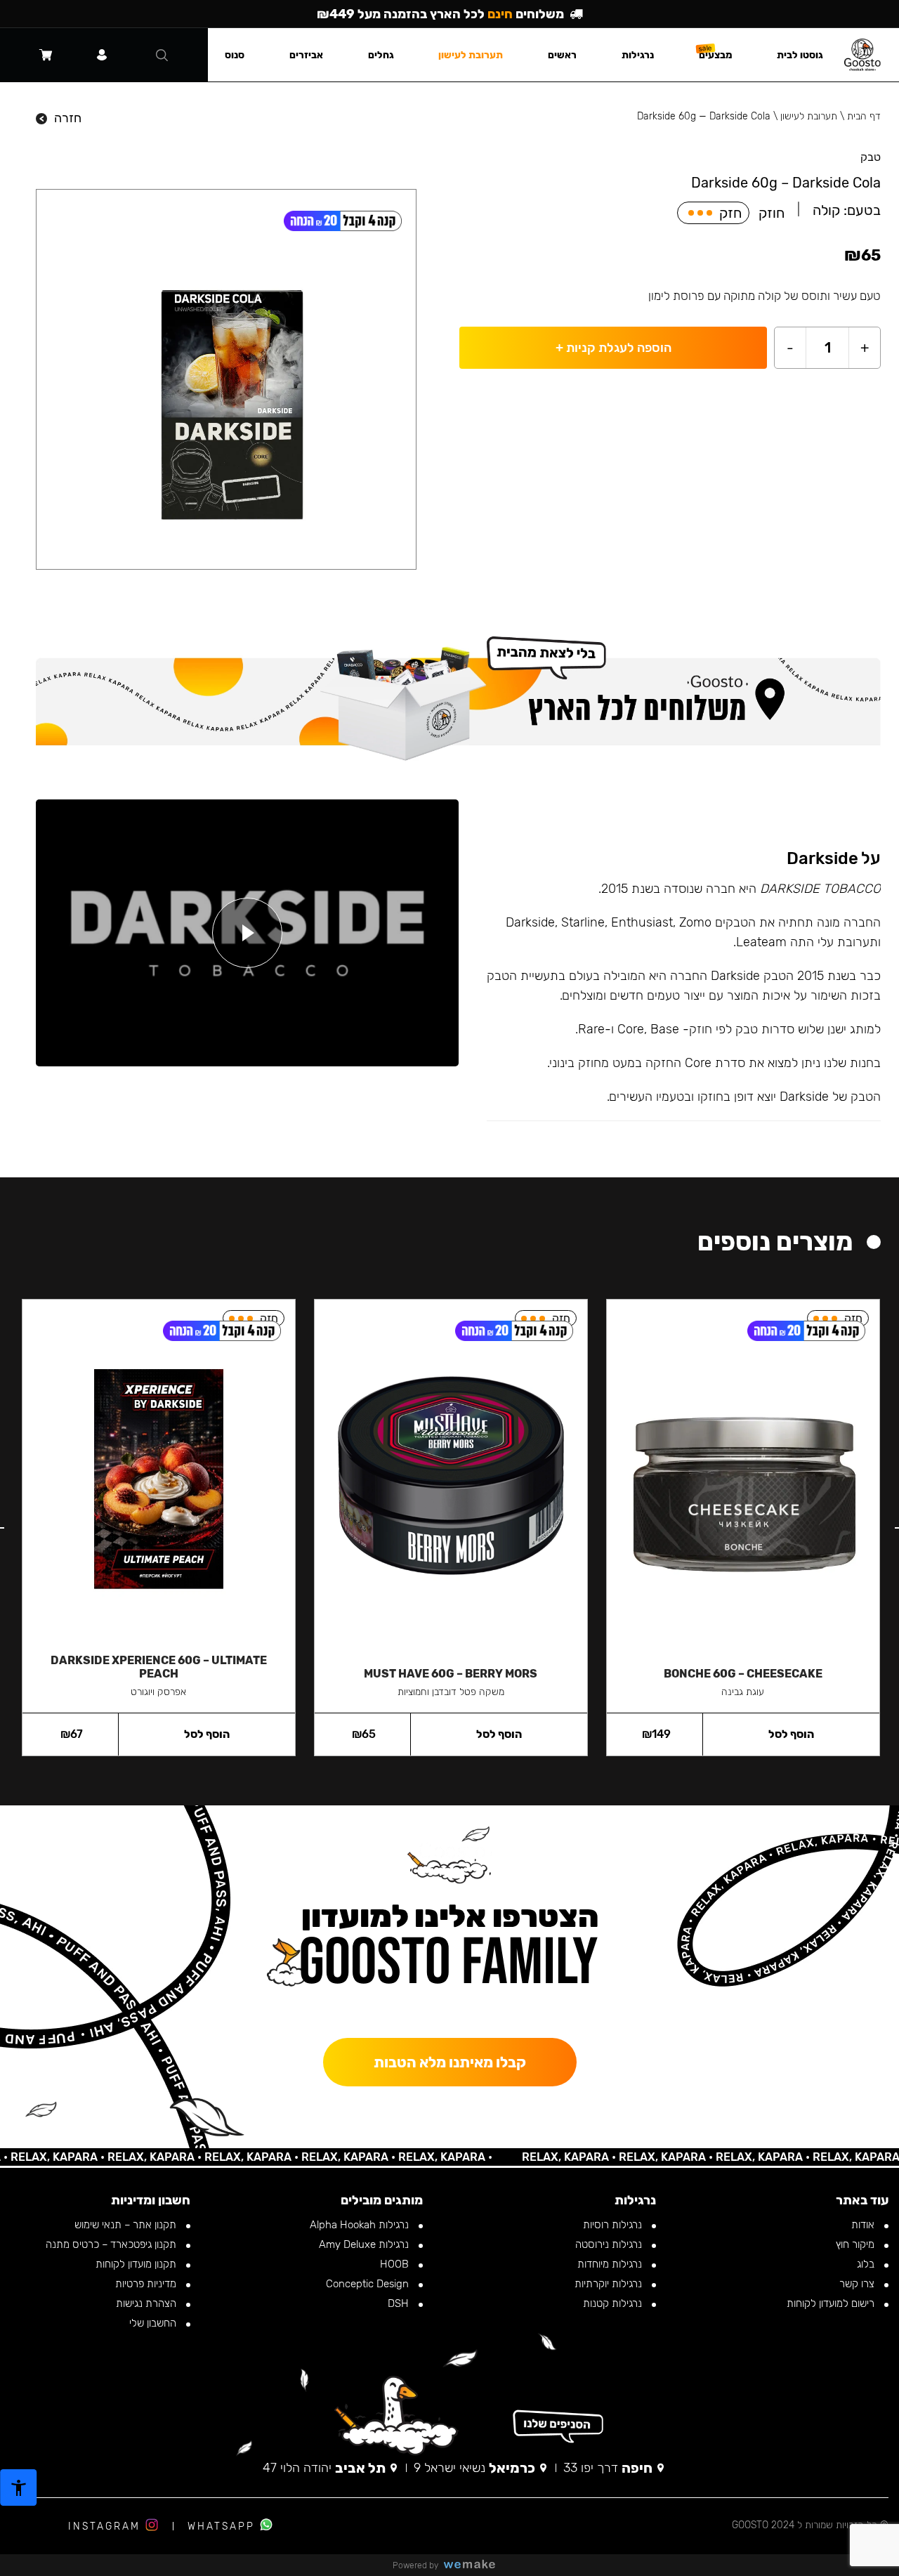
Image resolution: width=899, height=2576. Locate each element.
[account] (102, 55)
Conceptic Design (369, 2284)
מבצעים (716, 55)
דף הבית (864, 116)
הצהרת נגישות (147, 2303)
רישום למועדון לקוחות (832, 2303)
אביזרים (306, 55)
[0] (46, 55)
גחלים (381, 55)
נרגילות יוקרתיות (610, 2284)
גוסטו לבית (800, 55)
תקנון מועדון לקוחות (137, 2264)
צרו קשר (858, 2284)
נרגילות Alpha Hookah (361, 2225)
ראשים (562, 55)
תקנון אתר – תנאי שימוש (127, 2225)
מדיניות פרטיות (147, 2284)
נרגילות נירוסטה (610, 2244)
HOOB (396, 2264)
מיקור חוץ (857, 2244)
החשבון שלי (154, 2323)
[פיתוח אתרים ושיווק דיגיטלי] (475, 2565)
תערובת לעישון (809, 116)
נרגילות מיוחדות (611, 2264)
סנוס (235, 55)
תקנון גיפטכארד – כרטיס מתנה (112, 2244)
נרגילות (638, 55)
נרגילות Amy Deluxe (365, 2244)
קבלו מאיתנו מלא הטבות (450, 2062)
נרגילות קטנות (614, 2303)
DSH (400, 2303)
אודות (864, 2225)
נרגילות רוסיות (614, 2225)
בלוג (867, 2264)
